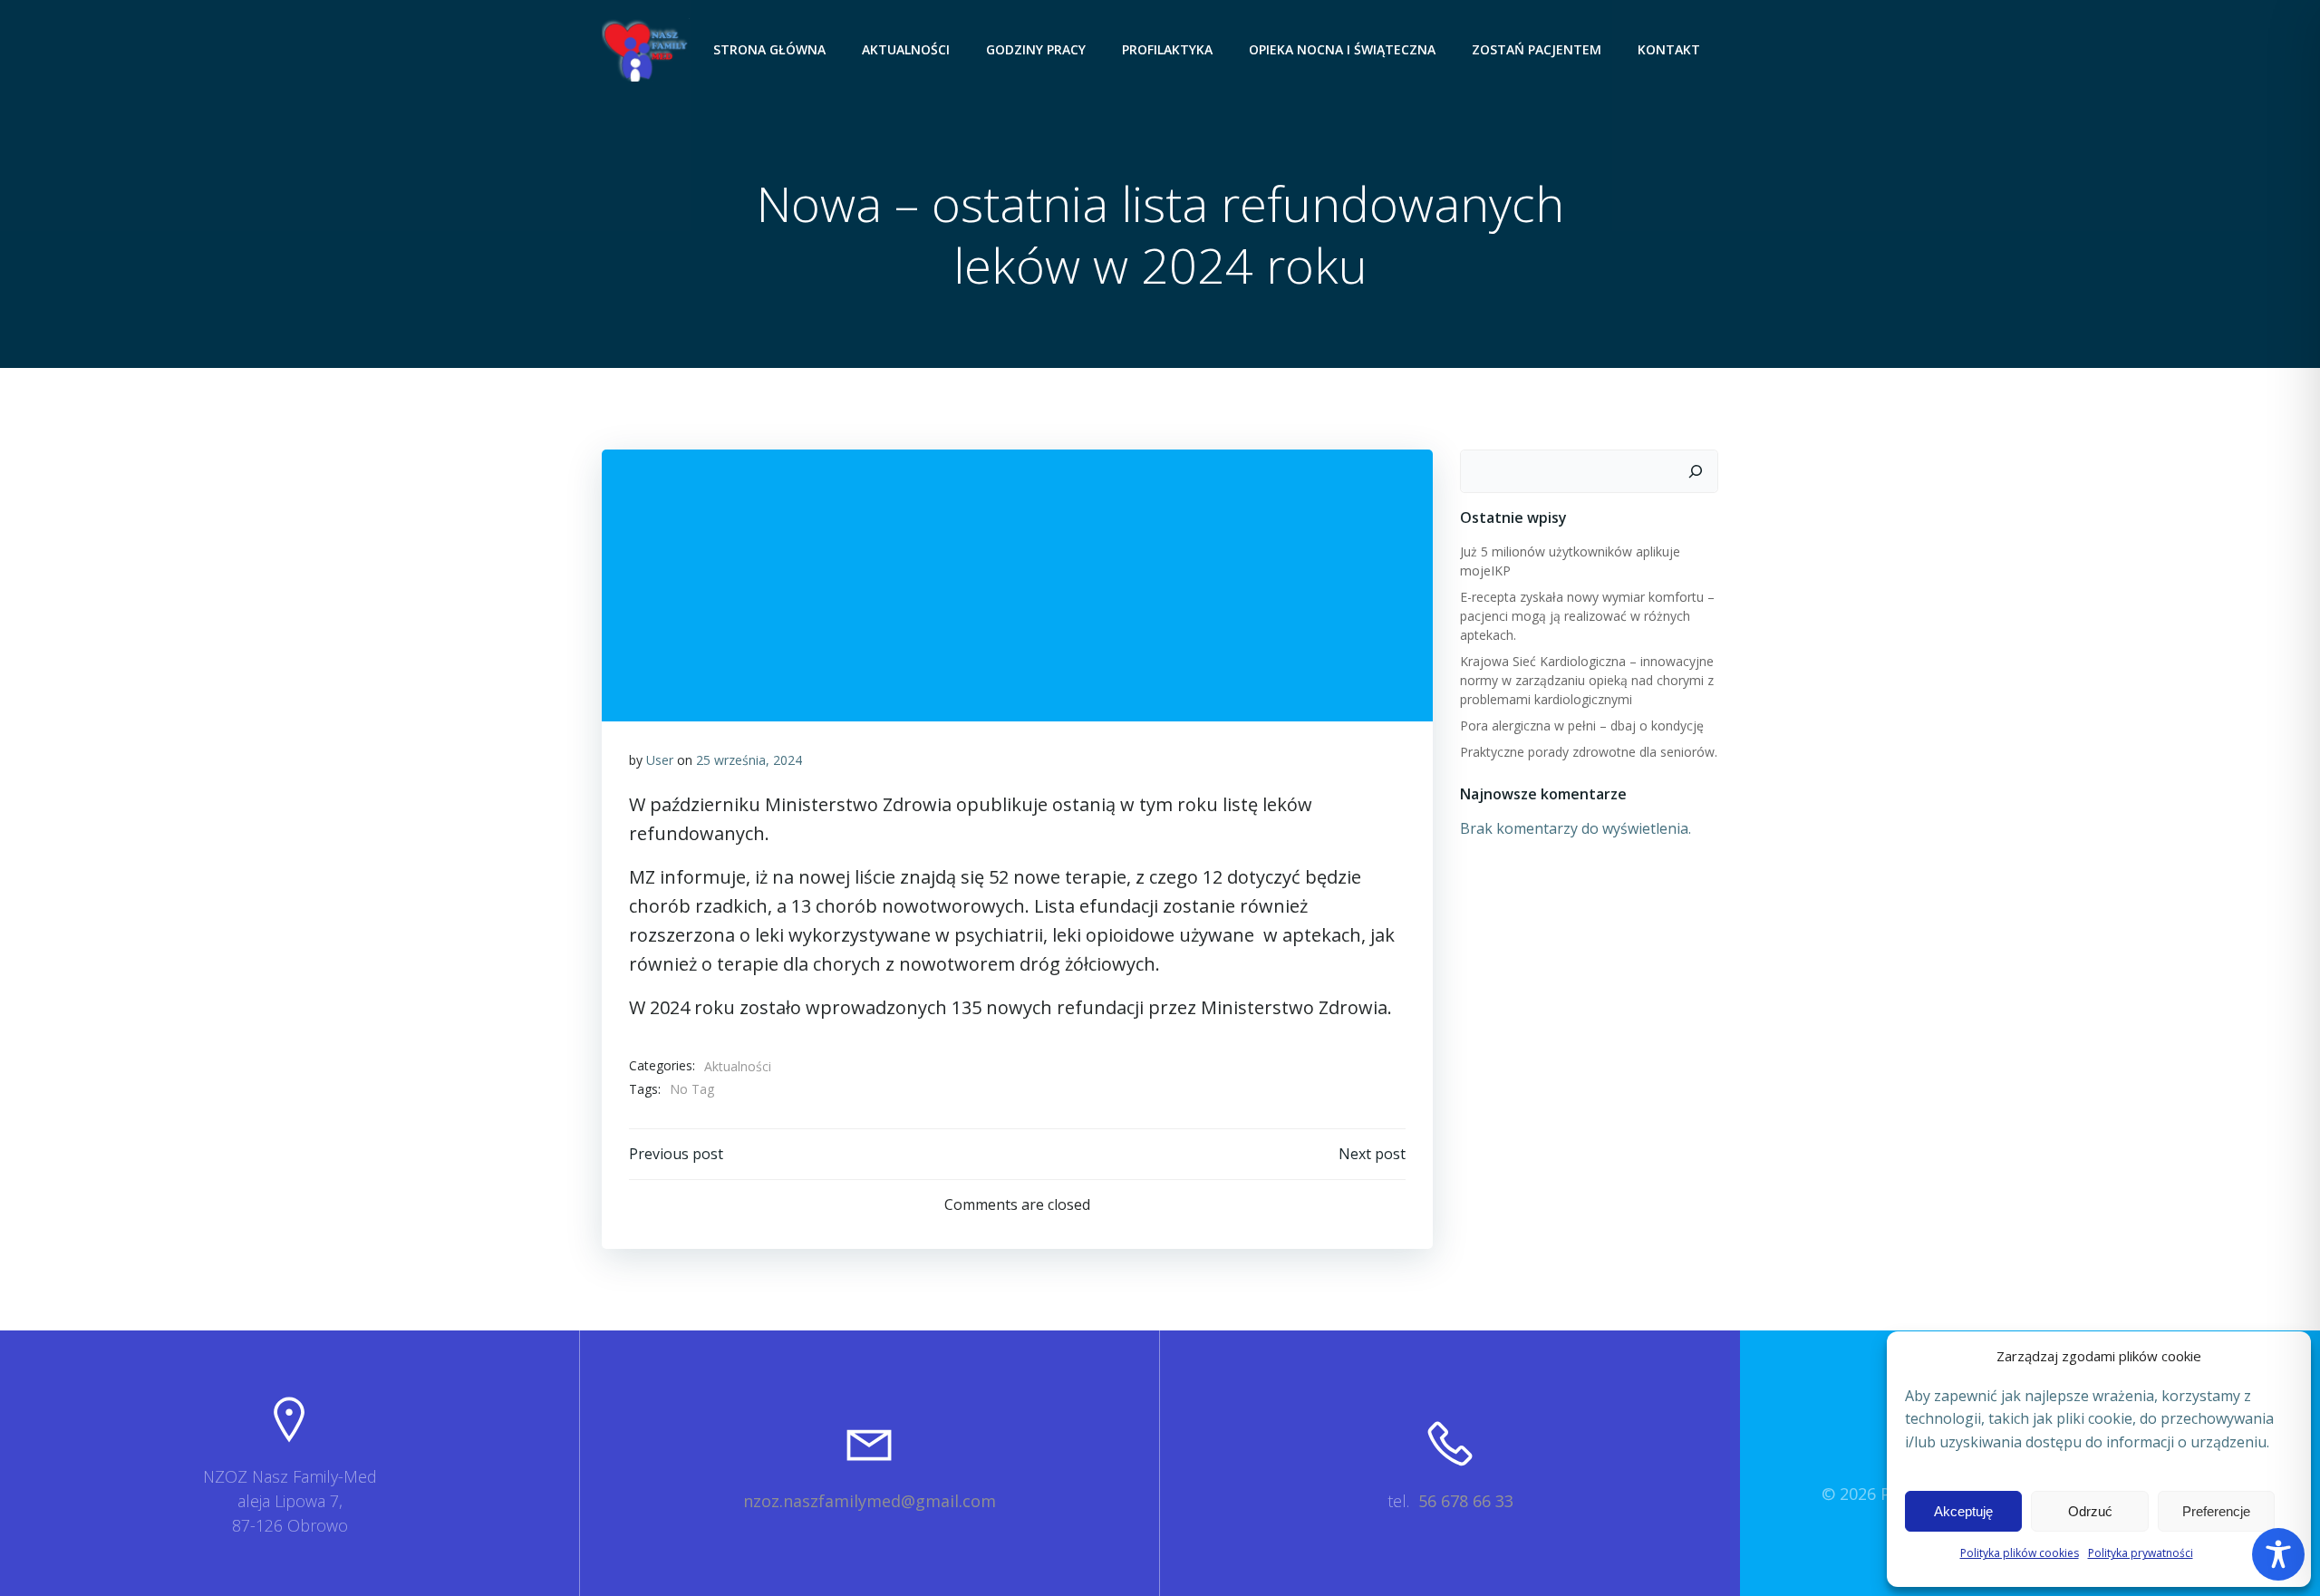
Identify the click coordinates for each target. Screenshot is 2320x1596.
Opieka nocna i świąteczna (1342, 49)
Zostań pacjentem (1537, 49)
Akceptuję (1963, 1511)
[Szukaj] (1696, 471)
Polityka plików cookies (2020, 1553)
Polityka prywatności (2141, 1553)
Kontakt (1669, 49)
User (660, 760)
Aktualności (906, 49)
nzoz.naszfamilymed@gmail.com (870, 1501)
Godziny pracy (1036, 49)
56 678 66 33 (1466, 1501)
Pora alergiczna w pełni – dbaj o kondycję (1582, 725)
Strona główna (769, 49)
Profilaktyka (1167, 49)
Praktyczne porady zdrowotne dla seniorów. (1589, 752)
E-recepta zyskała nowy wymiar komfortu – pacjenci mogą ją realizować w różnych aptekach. (1587, 616)
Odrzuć (2090, 1511)
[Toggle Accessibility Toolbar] (2278, 1554)
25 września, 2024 (749, 760)
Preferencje (2216, 1511)
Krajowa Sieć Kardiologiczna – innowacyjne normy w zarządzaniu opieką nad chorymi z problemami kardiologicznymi (1587, 680)
